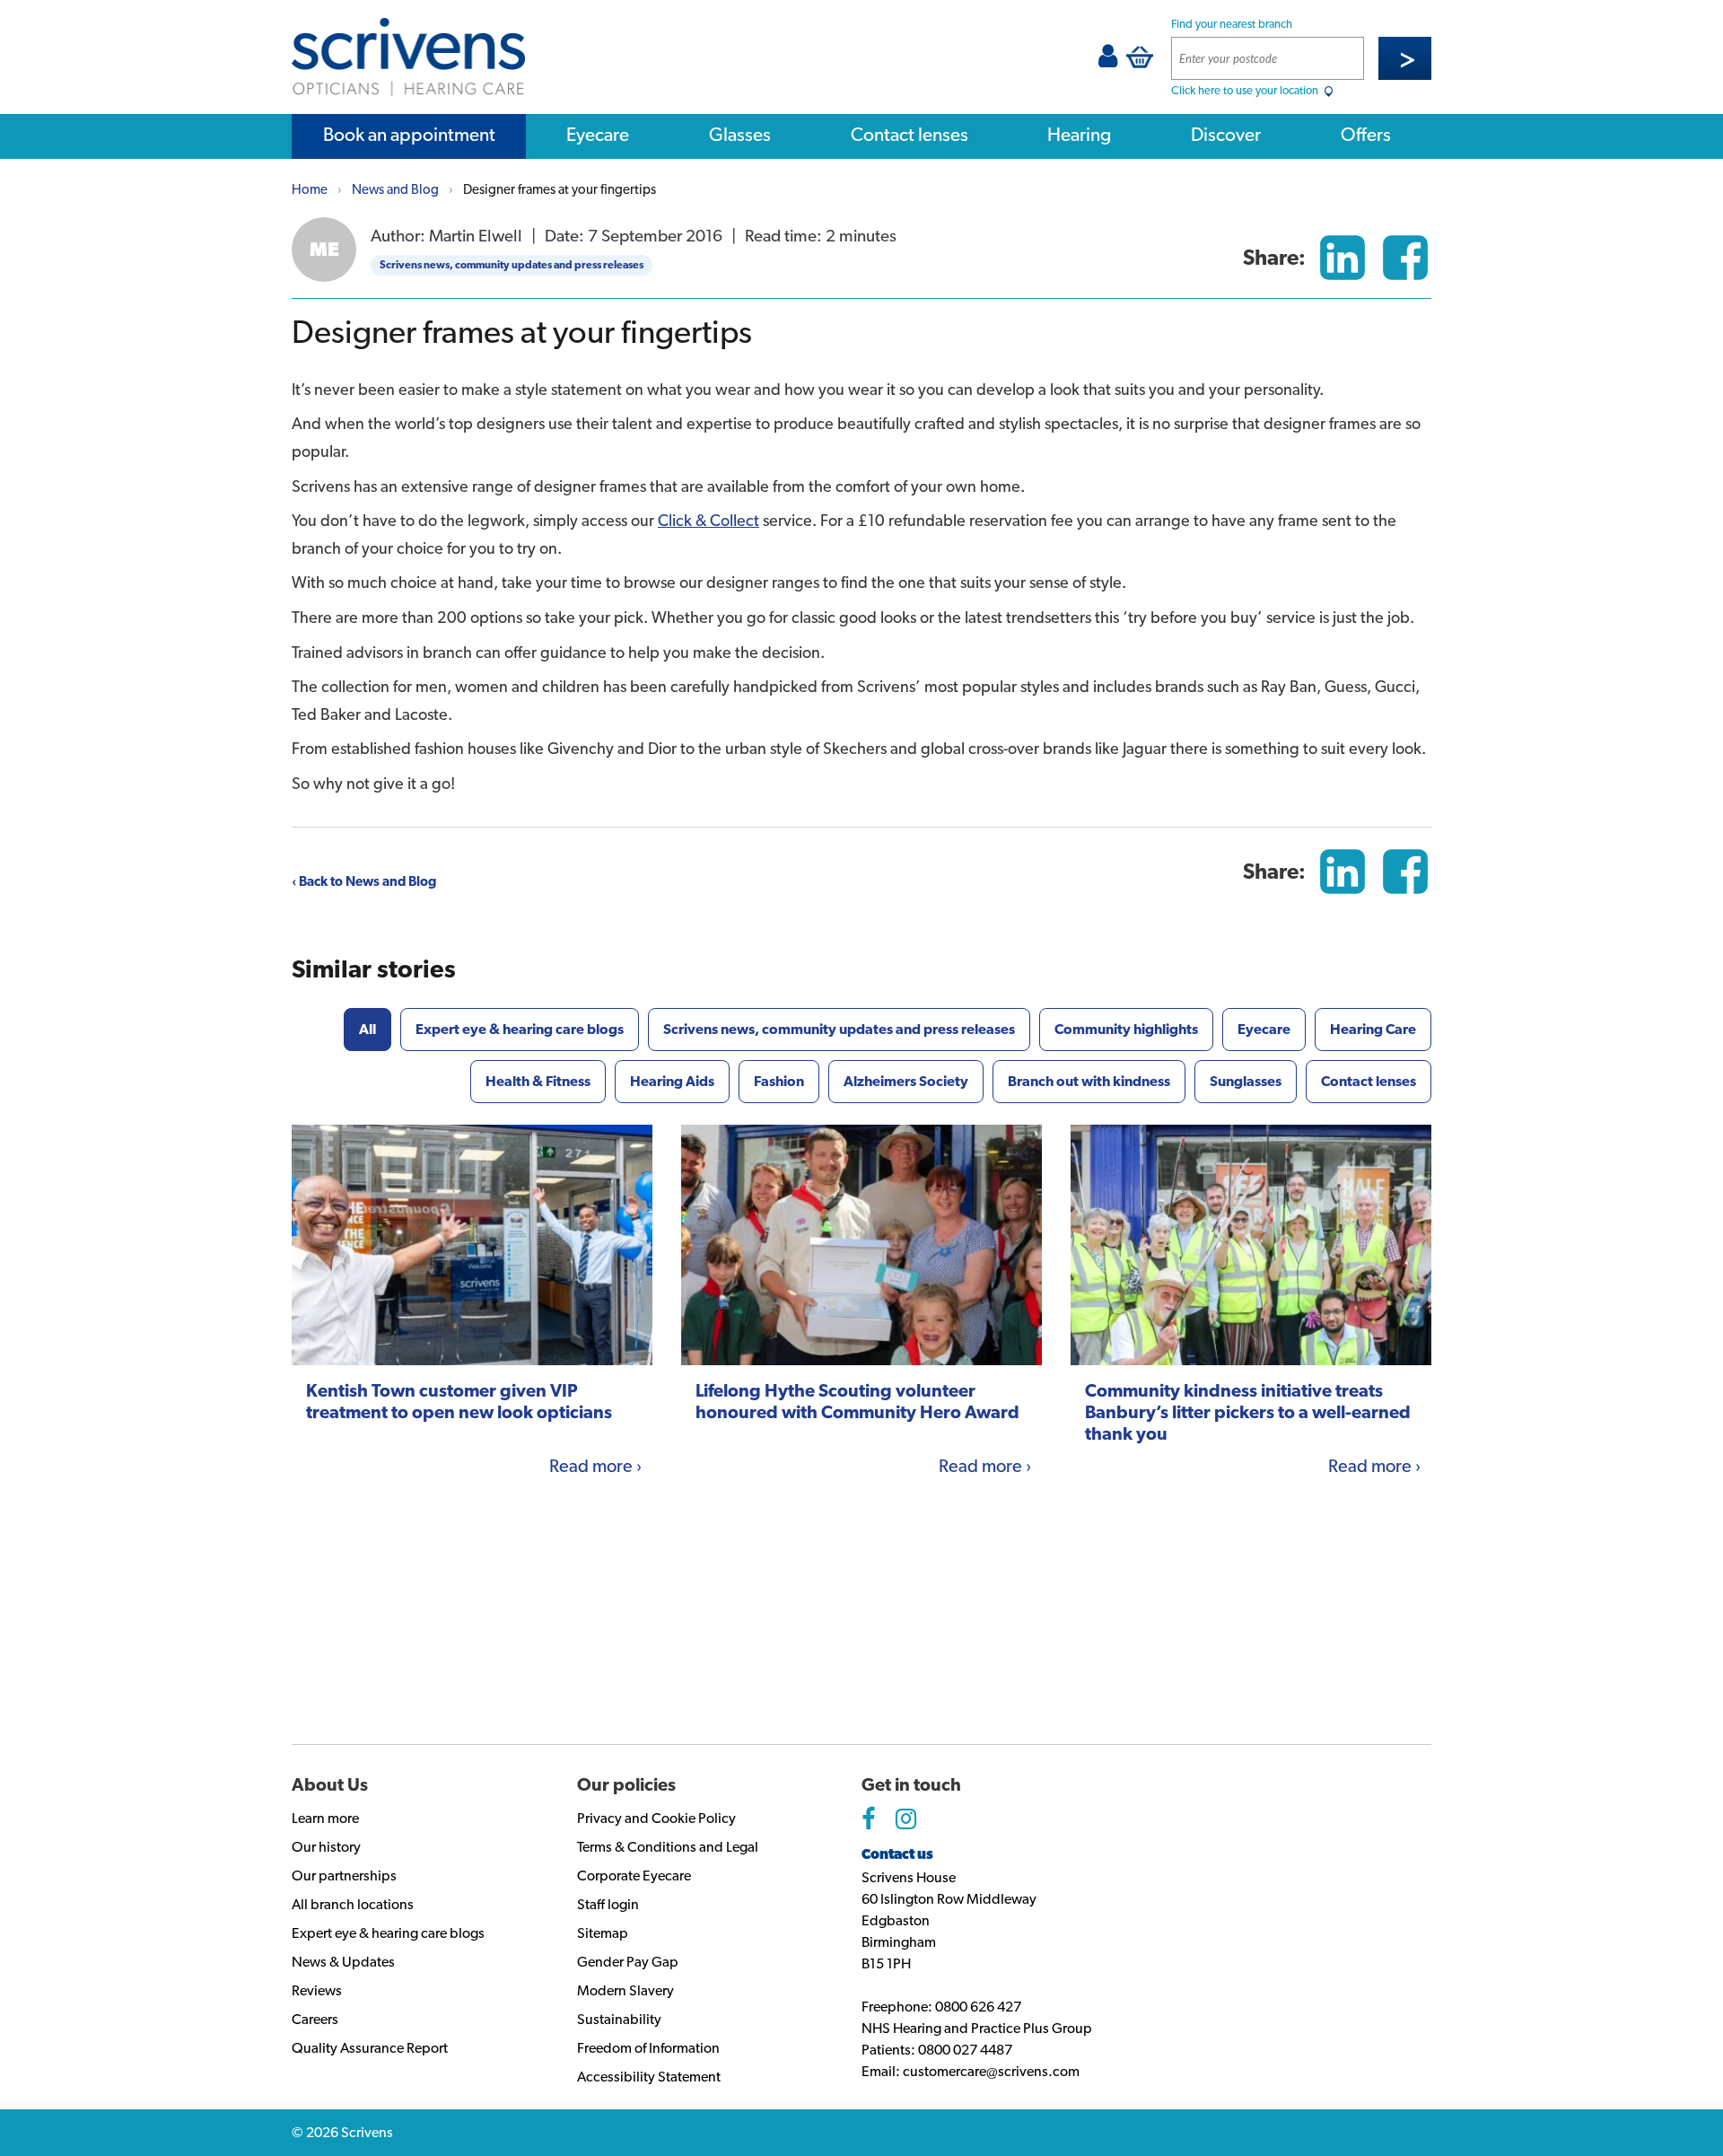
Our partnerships (344, 1876)
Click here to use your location (1246, 90)
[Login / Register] (1108, 61)
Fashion (779, 1081)
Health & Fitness (538, 1081)
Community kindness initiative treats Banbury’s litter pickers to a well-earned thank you (1248, 1412)
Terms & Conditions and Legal (668, 1847)
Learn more (325, 1818)
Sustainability (619, 2019)
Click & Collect (708, 520)
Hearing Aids (672, 1081)
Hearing (1079, 134)
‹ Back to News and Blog (364, 881)
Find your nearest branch (1232, 24)
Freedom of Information (648, 2048)
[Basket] (1140, 57)
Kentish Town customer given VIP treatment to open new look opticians (459, 1401)
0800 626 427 (978, 2007)
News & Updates (343, 1962)
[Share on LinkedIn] (1343, 258)
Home (310, 189)
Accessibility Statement (649, 2077)
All (367, 1029)
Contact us (897, 1854)
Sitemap (603, 1933)
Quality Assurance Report (370, 2048)
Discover (1226, 134)
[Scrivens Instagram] (906, 1819)
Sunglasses (1246, 1081)
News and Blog (395, 189)
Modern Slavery (625, 1990)
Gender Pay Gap (628, 1962)
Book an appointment (409, 134)
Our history (326, 1847)
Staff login (608, 1904)
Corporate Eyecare (634, 1876)
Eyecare (598, 134)
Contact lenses (910, 134)
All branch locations (353, 1904)
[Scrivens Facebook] (868, 1819)
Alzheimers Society (906, 1081)
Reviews (317, 1990)
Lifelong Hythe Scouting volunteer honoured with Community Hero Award (857, 1401)
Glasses (740, 134)
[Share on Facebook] (1405, 258)
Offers (1366, 134)
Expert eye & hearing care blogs (520, 1029)
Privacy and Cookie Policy (656, 1818)
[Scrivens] (408, 57)
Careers (315, 2019)
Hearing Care (1373, 1029)
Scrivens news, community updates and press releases (512, 265)
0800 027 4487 (965, 2050)
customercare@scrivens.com (991, 2071)
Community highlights (1126, 1029)
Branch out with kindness (1089, 1081)
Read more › (595, 1466)
